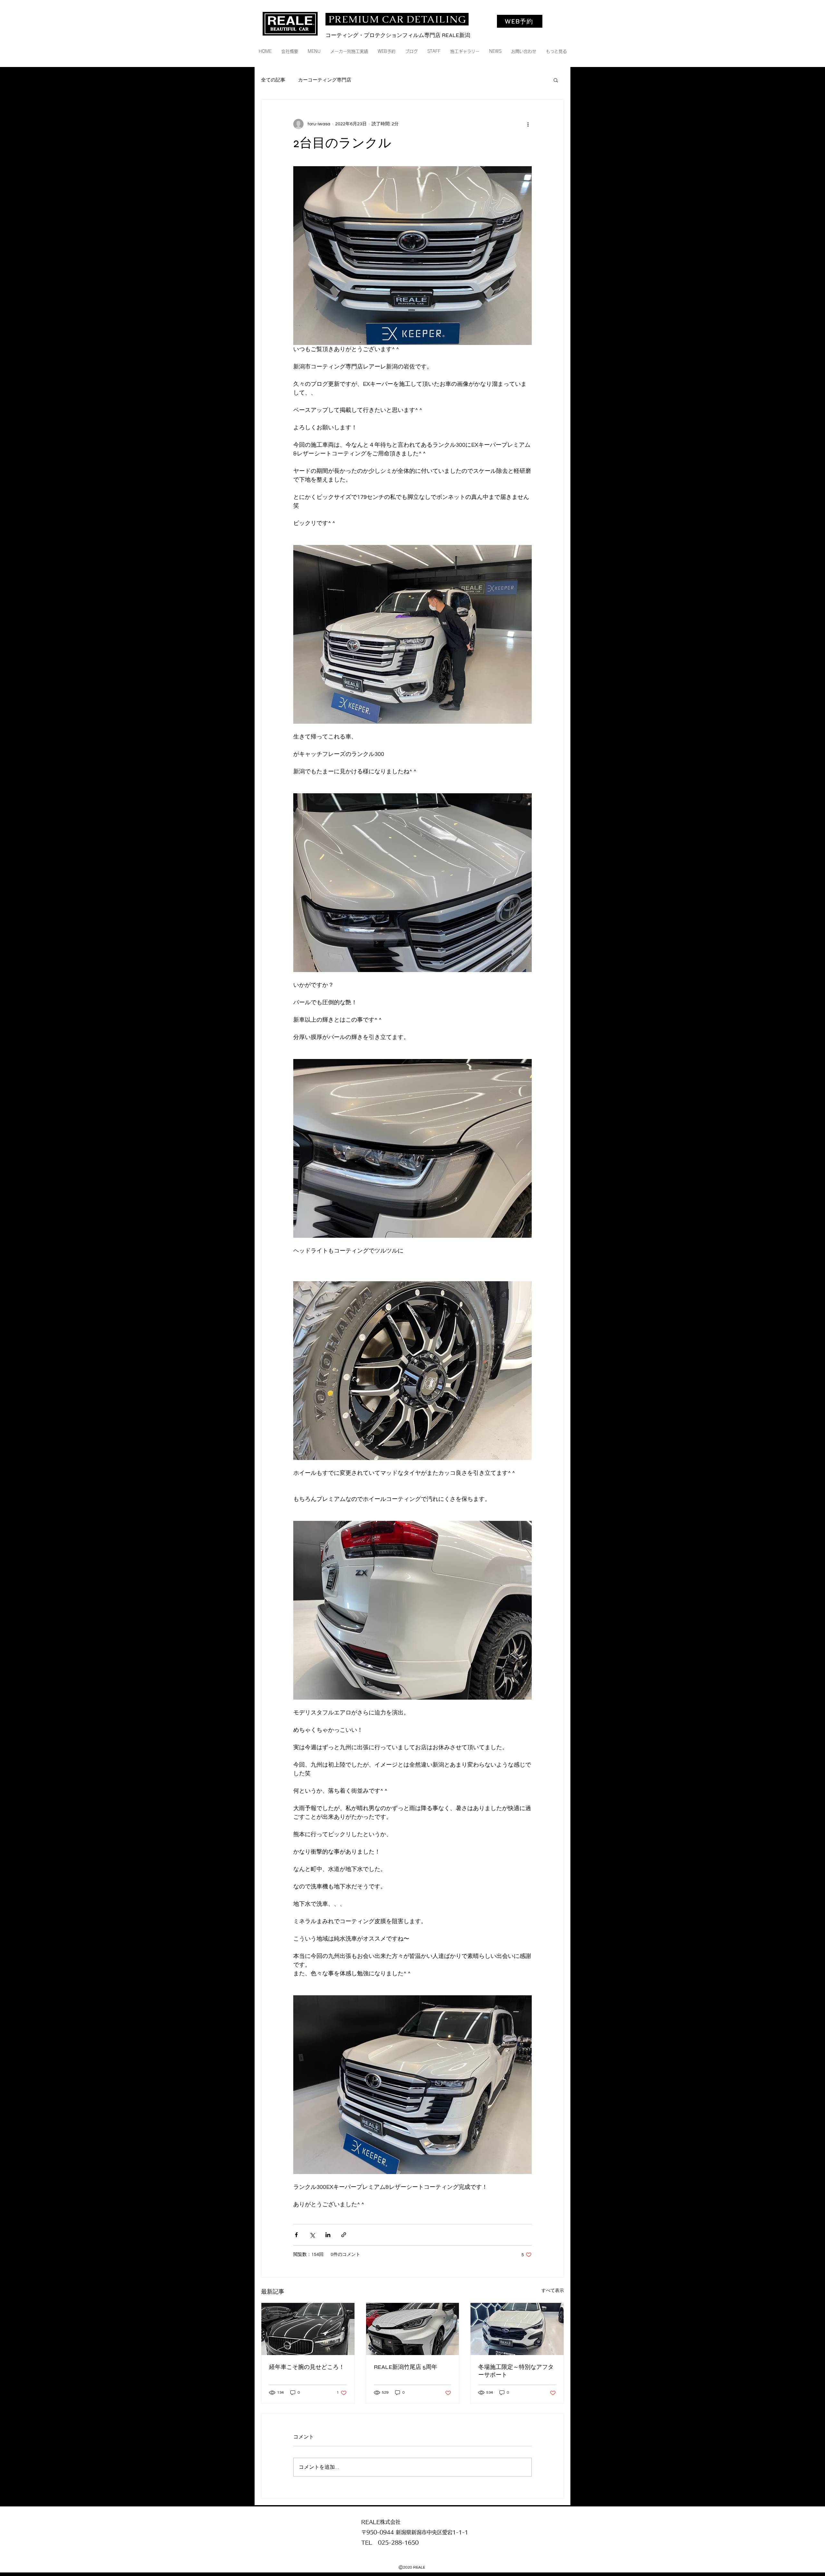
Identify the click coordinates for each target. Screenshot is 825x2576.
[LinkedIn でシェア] (328, 2235)
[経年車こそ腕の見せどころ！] (308, 2329)
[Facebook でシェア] (296, 2235)
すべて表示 (553, 2291)
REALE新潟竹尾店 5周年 (406, 2367)
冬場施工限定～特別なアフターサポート (516, 2371)
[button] (556, 80)
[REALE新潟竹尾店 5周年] (413, 2329)
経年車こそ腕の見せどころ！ (307, 2367)
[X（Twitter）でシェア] (312, 2235)
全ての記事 (273, 80)
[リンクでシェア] (344, 2235)
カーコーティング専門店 (325, 80)
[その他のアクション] (528, 124)
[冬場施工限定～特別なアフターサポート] (517, 2329)
